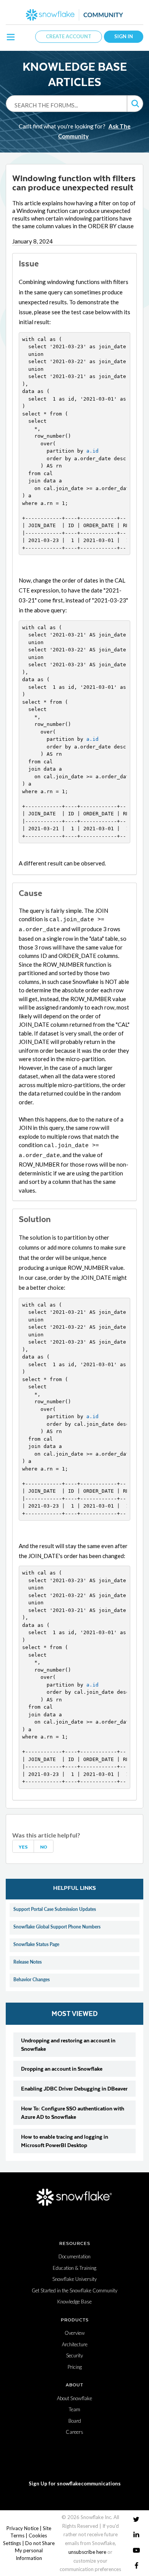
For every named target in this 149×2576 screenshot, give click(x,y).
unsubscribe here (87, 2552)
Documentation (74, 2256)
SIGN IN (124, 36)
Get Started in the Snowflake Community (74, 2290)
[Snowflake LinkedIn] (136, 2535)
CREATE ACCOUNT (69, 36)
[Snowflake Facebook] (136, 2565)
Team (74, 2409)
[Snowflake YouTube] (136, 2550)
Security (74, 2355)
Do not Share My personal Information (35, 2551)
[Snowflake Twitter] (136, 2519)
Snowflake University (74, 2279)
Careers (74, 2432)
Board (75, 2421)
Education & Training (74, 2268)
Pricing (75, 2367)
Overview (75, 2333)
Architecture (75, 2344)
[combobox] (66, 105)
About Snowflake (74, 2398)
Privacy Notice (23, 2528)
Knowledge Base (74, 2302)
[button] (135, 104)
